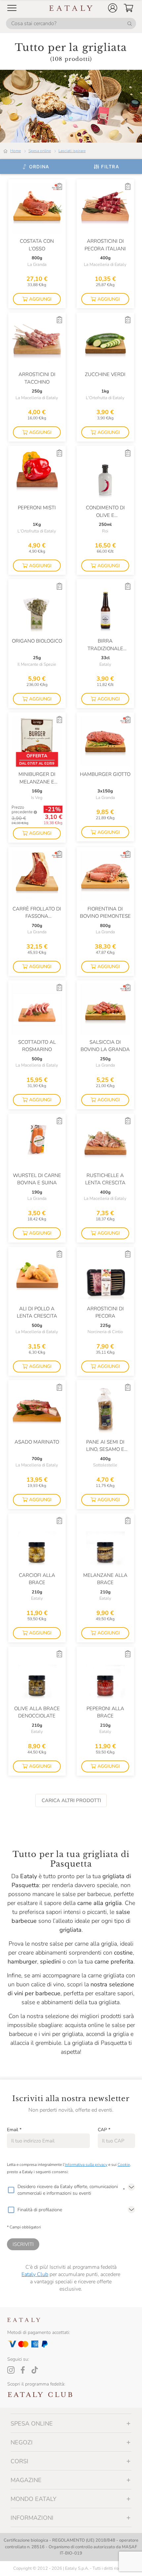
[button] (113, 8)
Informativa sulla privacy (86, 2165)
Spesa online (40, 151)
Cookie (124, 2165)
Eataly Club (35, 2274)
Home (16, 151)
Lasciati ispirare (72, 151)
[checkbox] (11, 2190)
